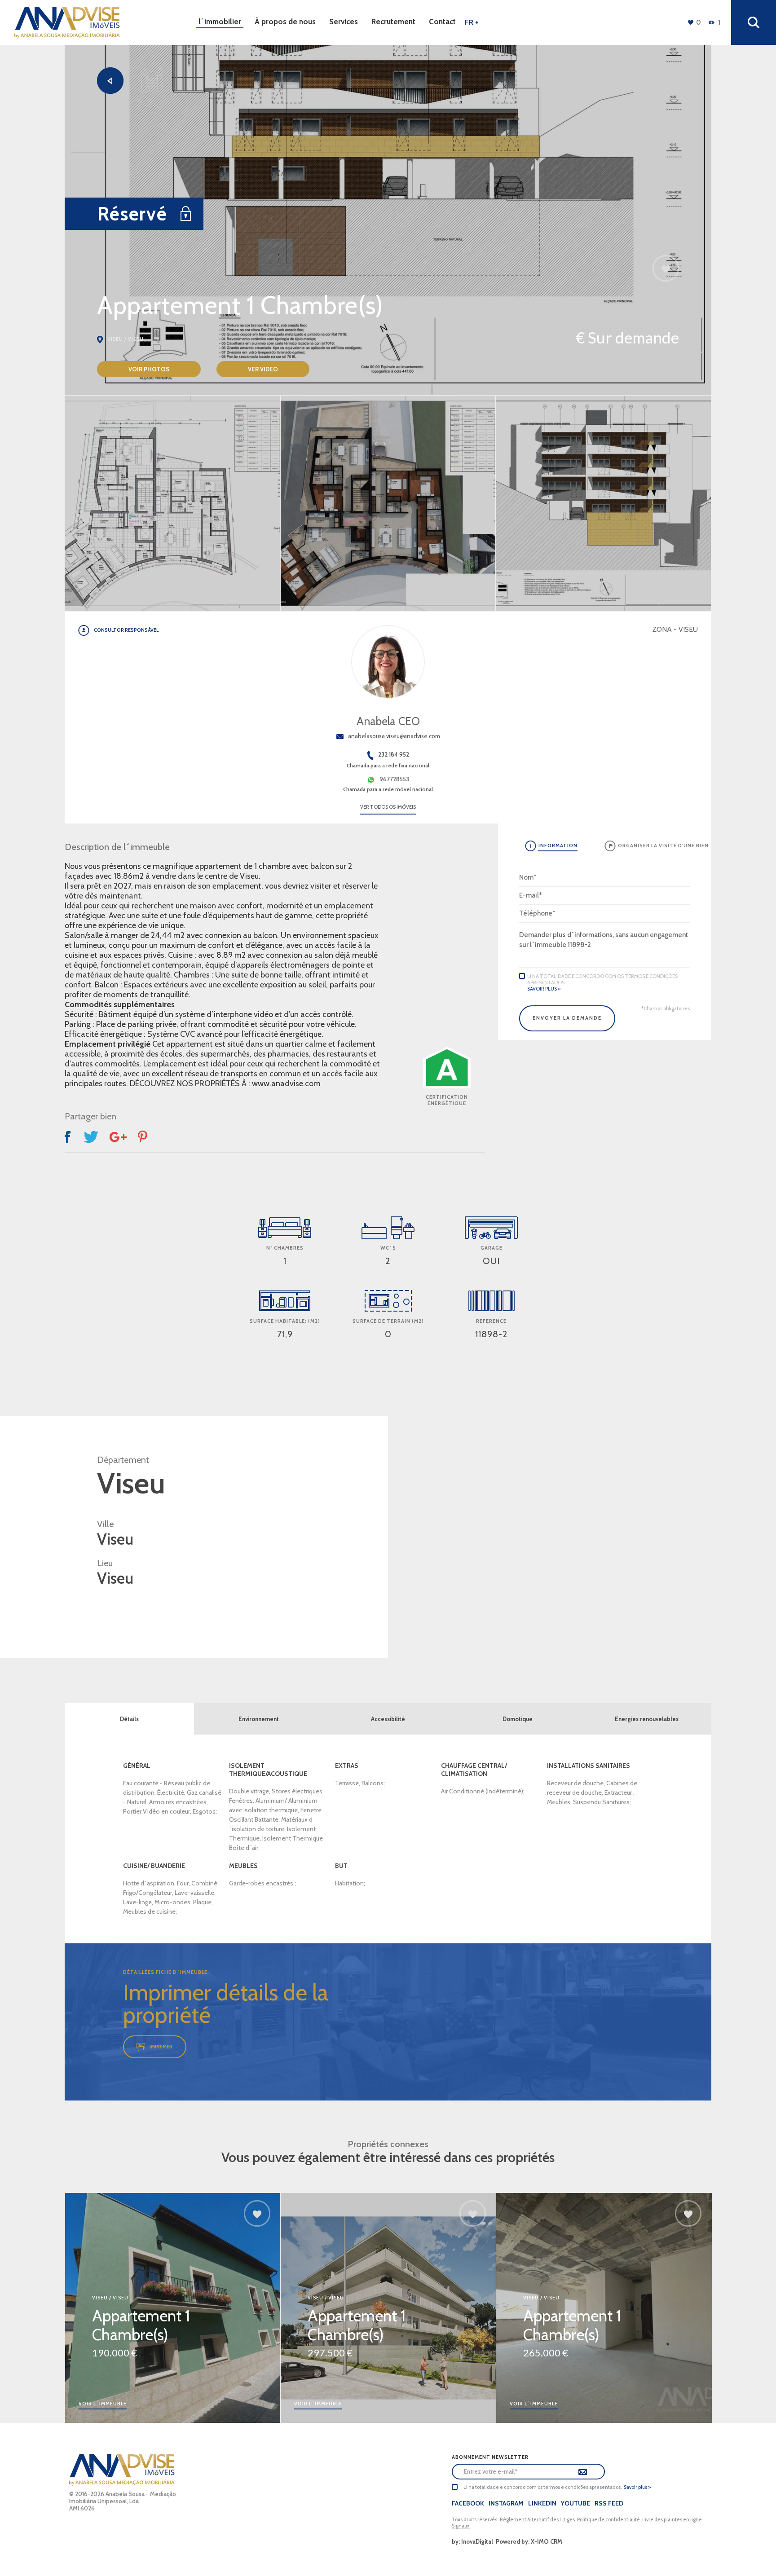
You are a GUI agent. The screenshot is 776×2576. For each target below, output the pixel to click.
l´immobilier (220, 22)
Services (344, 22)
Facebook (468, 2503)
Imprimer (161, 2047)
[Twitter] (91, 1137)
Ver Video (263, 369)
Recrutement (393, 22)
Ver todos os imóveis (388, 807)
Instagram (506, 2503)
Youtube (575, 2503)
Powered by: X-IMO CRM (528, 2541)
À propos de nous (285, 22)
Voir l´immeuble (103, 2404)
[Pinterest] (143, 1137)
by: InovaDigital (472, 2541)
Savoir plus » (544, 989)
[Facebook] (69, 1137)
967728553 (394, 779)
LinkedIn (542, 2503)
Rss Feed (609, 2503)
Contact (442, 22)
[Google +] (118, 1137)
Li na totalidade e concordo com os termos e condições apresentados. (602, 979)
